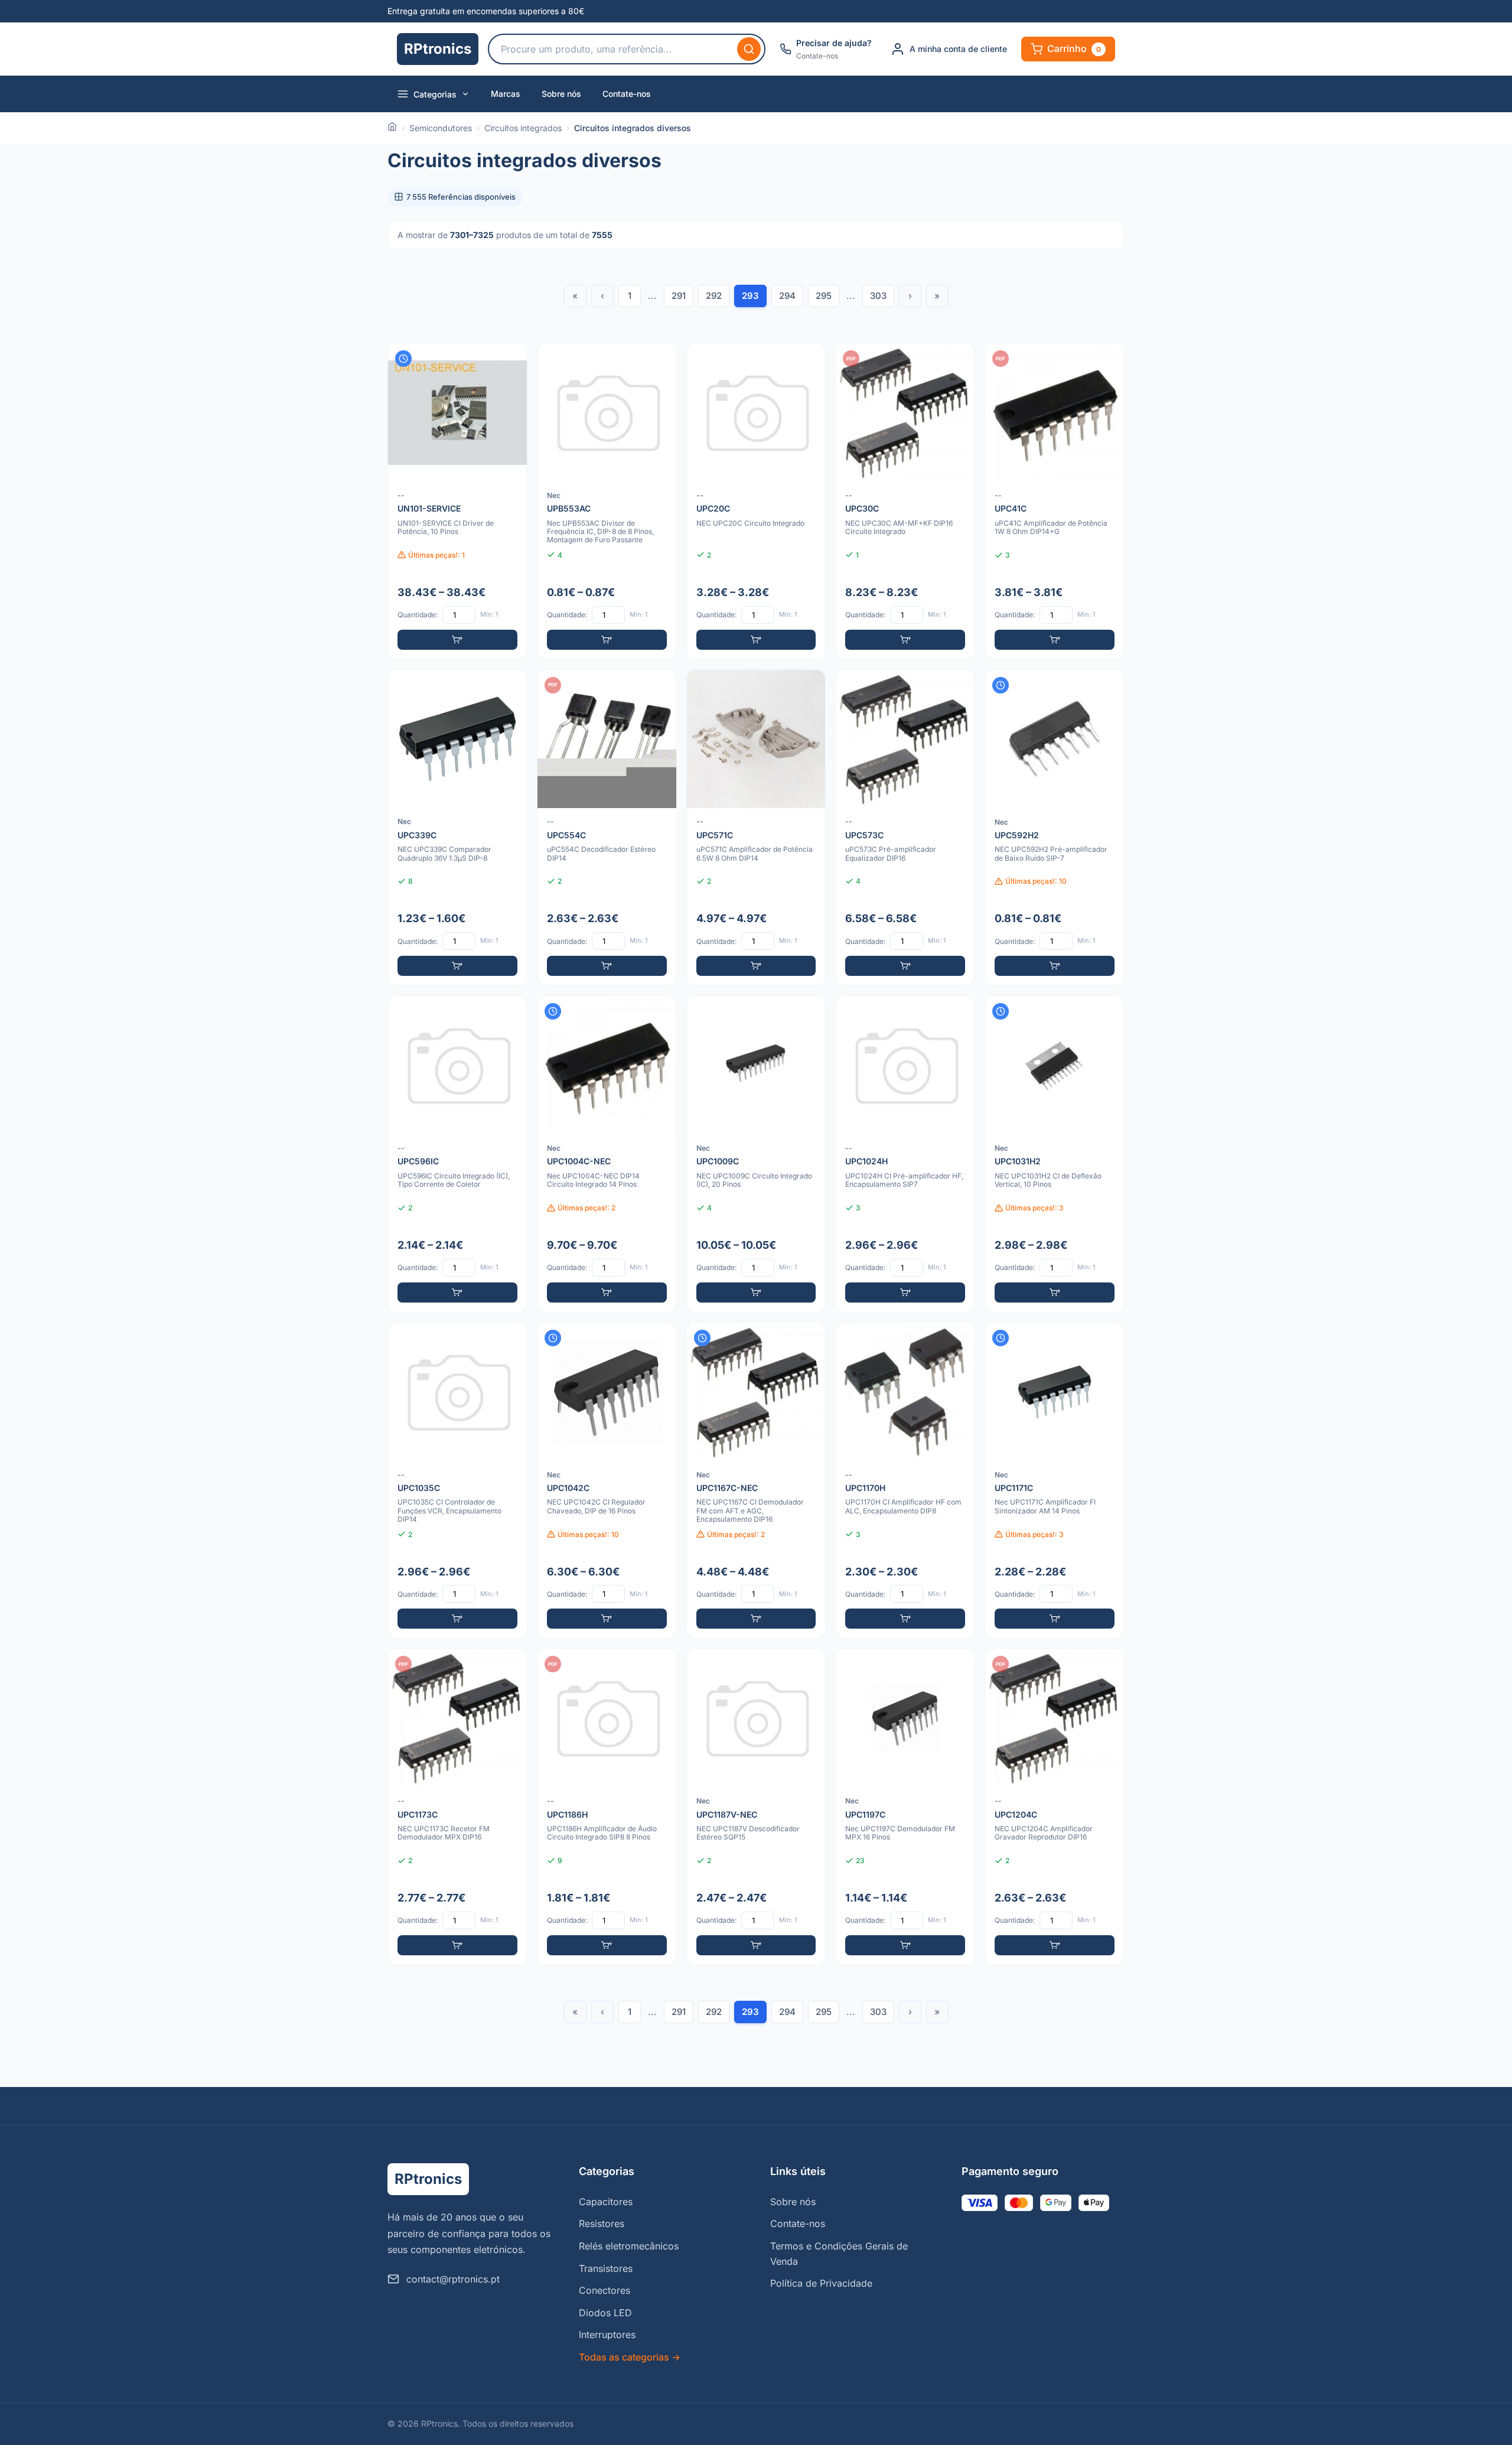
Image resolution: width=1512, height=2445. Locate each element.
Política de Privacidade (821, 2283)
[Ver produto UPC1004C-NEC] (607, 1154)
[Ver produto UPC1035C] (457, 1481)
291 (679, 296)
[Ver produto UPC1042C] (607, 1481)
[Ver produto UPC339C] (457, 828)
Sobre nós (561, 94)
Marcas (506, 94)
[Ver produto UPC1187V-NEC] (756, 1807)
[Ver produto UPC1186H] (607, 1807)
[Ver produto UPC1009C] (756, 1154)
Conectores (605, 2290)
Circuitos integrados (523, 128)
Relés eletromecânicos (629, 2246)
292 (714, 296)
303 (878, 296)
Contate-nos (627, 94)
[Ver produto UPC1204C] (1055, 1807)
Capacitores (606, 2202)
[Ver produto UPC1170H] (905, 1481)
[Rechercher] (749, 49)
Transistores (606, 2268)
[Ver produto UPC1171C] (1055, 1481)
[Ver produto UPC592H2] (1055, 828)
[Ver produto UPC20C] (756, 501)
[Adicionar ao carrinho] (457, 640)
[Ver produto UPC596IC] (457, 1154)
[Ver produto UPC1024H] (905, 1154)
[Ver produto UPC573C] (905, 828)
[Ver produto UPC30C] (905, 501)
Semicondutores (441, 128)
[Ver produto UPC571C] (756, 828)
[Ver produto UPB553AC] (607, 501)
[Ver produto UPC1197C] (905, 1807)
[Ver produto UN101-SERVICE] (457, 501)
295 (824, 296)
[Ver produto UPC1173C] (457, 1807)
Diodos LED (605, 2313)
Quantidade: (418, 615)
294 (787, 296)
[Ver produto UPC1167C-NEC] (756, 1481)
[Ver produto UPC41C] (1055, 501)
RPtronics (438, 49)
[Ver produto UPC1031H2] (1055, 1154)
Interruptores (607, 2335)
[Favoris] (510, 360)
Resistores (602, 2223)
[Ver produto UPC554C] (607, 828)
